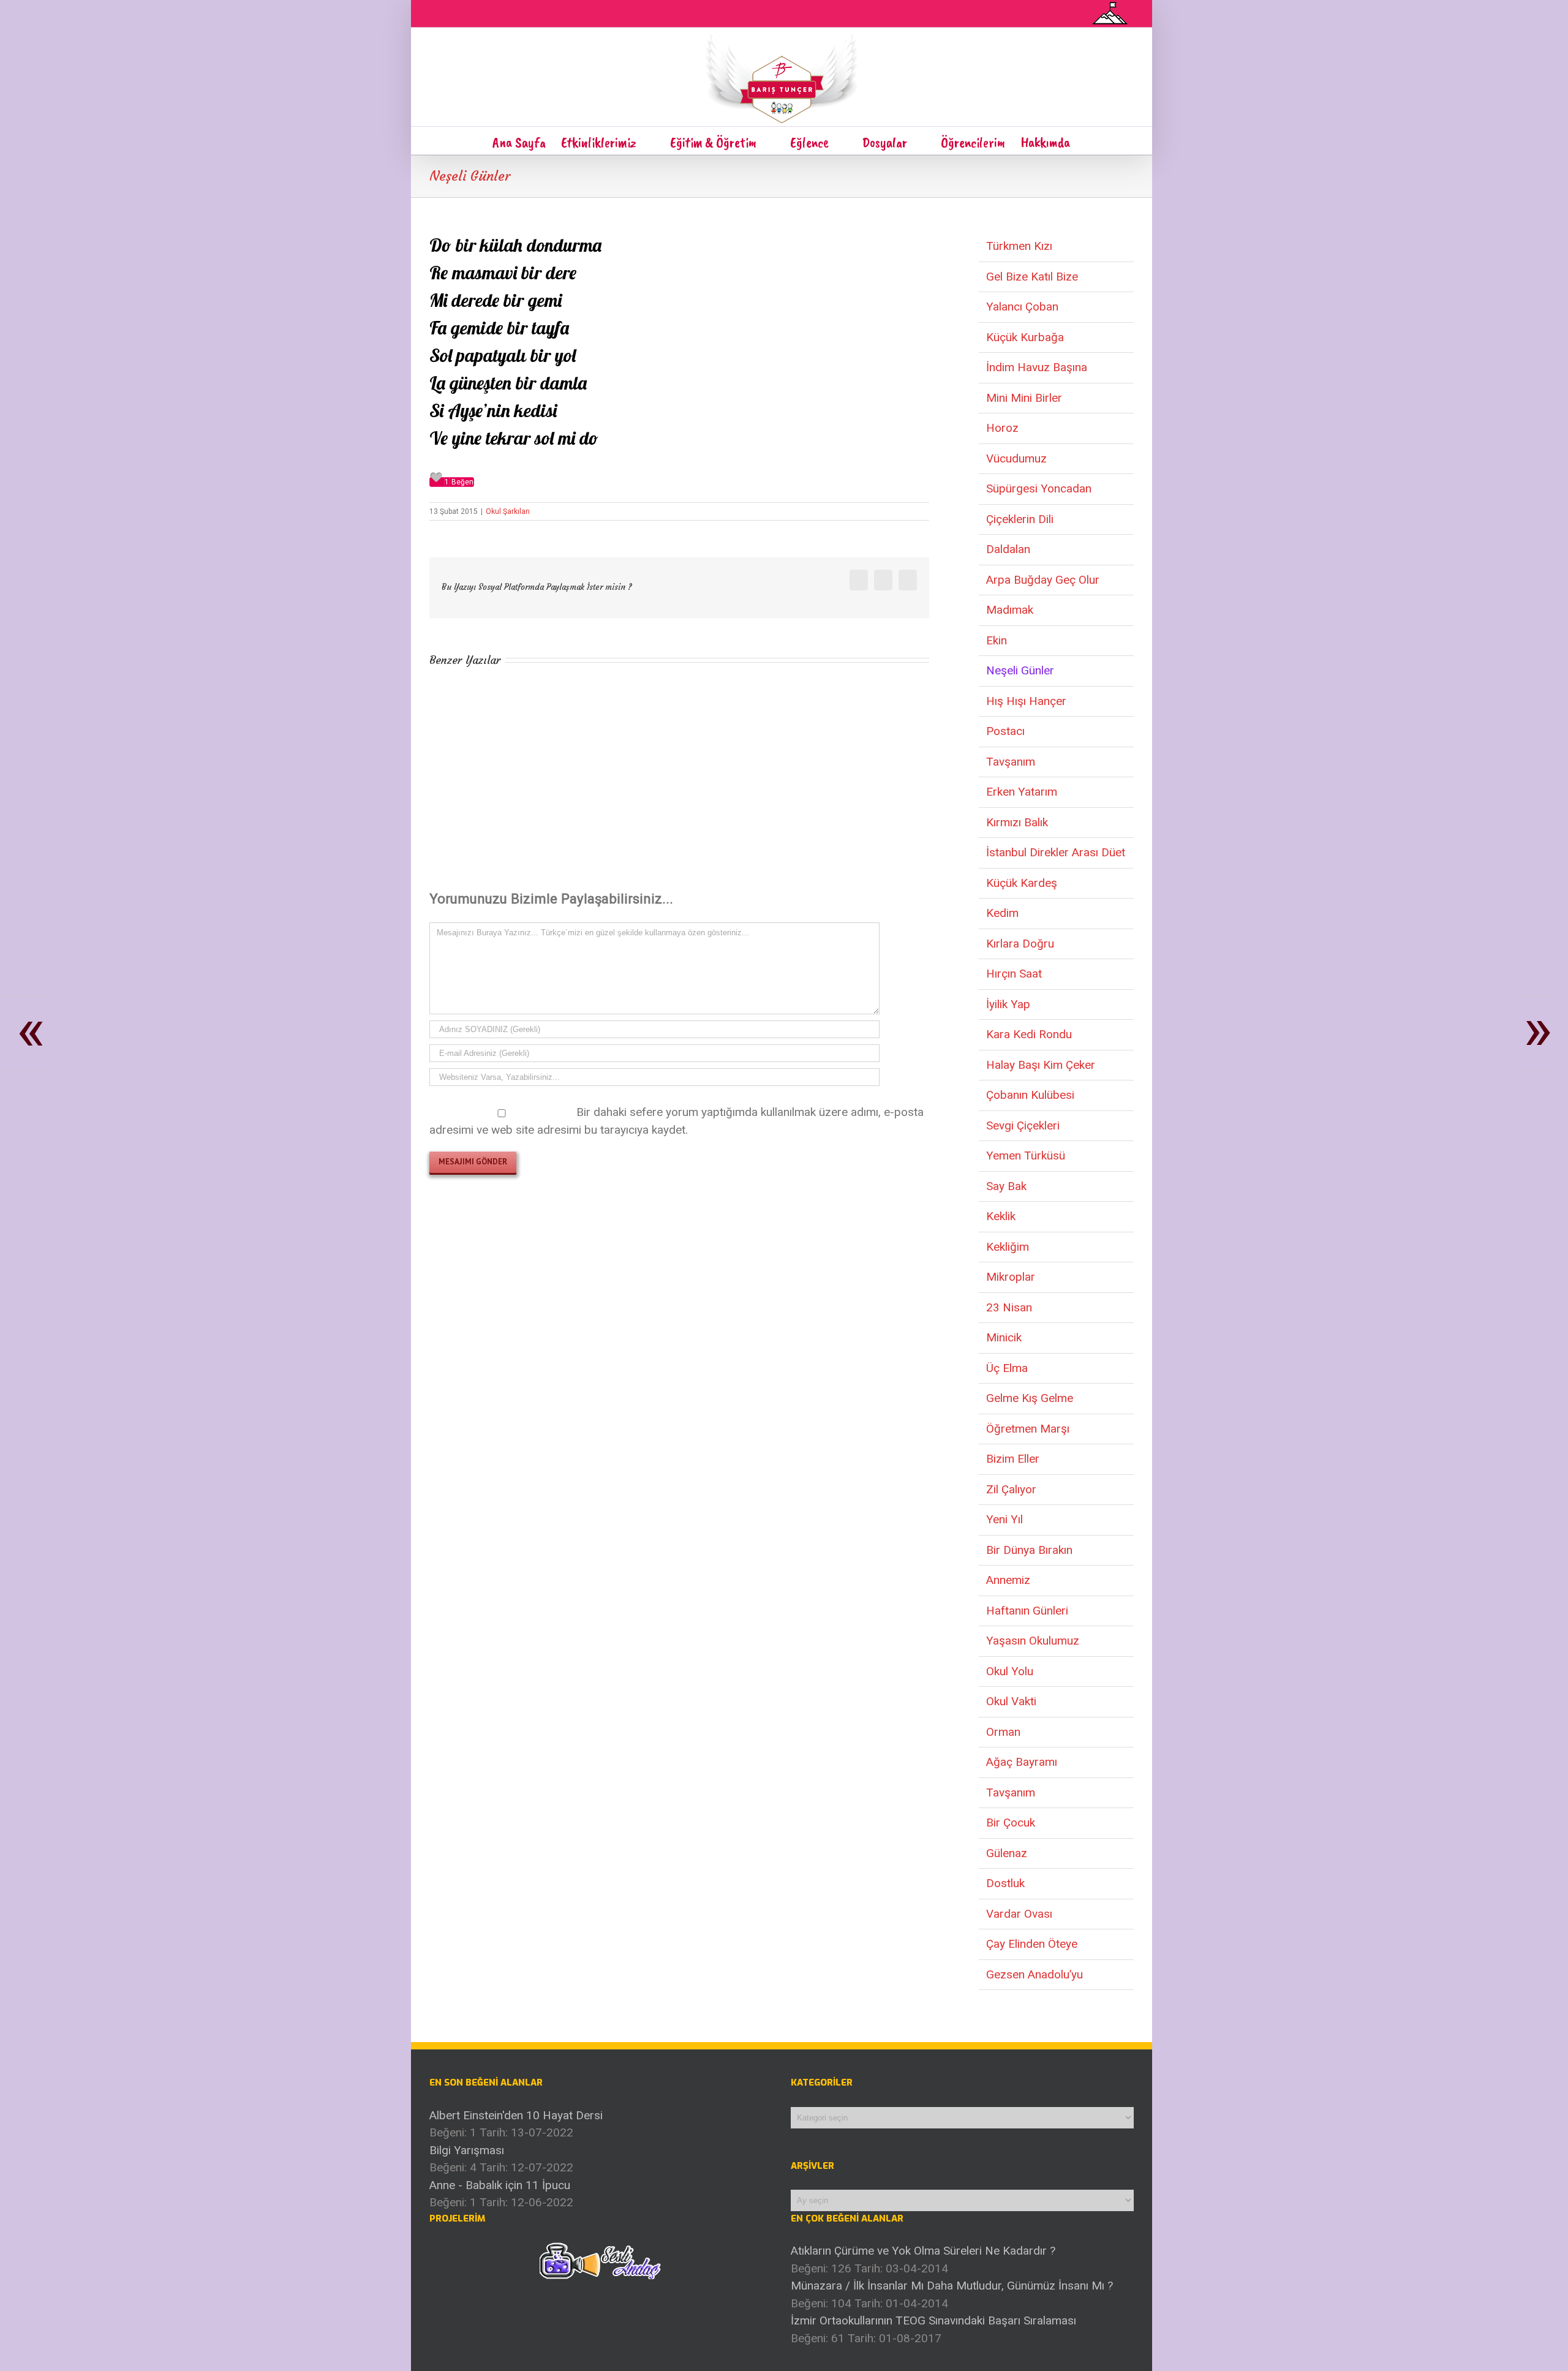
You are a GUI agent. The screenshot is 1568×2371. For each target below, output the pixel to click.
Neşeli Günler (1020, 670)
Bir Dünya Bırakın (1029, 1550)
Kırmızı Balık (1017, 822)
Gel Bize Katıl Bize (1032, 277)
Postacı (1005, 731)
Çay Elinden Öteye (1032, 1944)
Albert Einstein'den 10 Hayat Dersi (516, 2115)
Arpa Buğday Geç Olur (1043, 580)
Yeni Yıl (1005, 1519)
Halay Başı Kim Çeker (1041, 1065)
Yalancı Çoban (1022, 307)
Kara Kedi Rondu (1029, 1034)
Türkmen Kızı (1019, 246)
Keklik (1001, 1216)
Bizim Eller (1013, 1459)
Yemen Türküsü (1026, 1155)
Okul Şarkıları (508, 511)
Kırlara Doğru (1020, 944)
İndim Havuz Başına (1037, 367)
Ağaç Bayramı (1022, 1762)
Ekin (997, 640)
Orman (1003, 1732)
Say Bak (1006, 1186)
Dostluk (1005, 1883)
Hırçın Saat (1014, 974)
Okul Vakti (1011, 1701)
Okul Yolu (1010, 1671)
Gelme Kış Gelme (1030, 1398)
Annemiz (1008, 1580)
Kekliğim (1008, 1247)
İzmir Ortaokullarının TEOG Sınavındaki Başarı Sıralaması (933, 2320)
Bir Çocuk (1011, 1823)
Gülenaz (1007, 1853)
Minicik (1004, 1337)
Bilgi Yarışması (467, 2150)
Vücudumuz (1016, 458)
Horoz (1002, 428)
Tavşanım (1011, 762)
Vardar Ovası (1019, 1914)
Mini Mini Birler (1024, 398)
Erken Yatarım (1022, 792)
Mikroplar (1011, 1277)
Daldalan (1008, 549)
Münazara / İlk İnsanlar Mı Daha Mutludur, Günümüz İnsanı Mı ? (952, 2286)
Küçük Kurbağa (1025, 337)
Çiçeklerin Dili (1020, 519)
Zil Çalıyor (1011, 1489)
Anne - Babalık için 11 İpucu (500, 2185)
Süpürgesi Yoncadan (1039, 488)
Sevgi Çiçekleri (1023, 1125)
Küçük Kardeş (1022, 883)
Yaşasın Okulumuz (1033, 1641)
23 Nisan (1009, 1307)
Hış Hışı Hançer (1026, 701)
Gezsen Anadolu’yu (1035, 1974)
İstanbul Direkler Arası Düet (1056, 852)
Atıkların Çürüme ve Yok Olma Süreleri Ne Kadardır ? (923, 2251)
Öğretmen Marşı (1028, 1429)
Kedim (1002, 913)
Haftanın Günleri (1027, 1611)
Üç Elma (1007, 1368)
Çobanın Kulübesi (1030, 1095)
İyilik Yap (1008, 1004)
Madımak (1010, 610)
